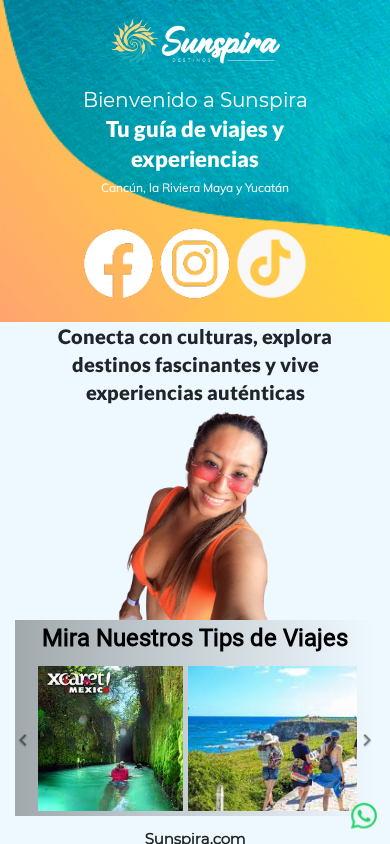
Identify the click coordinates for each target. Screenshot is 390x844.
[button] (23, 741)
